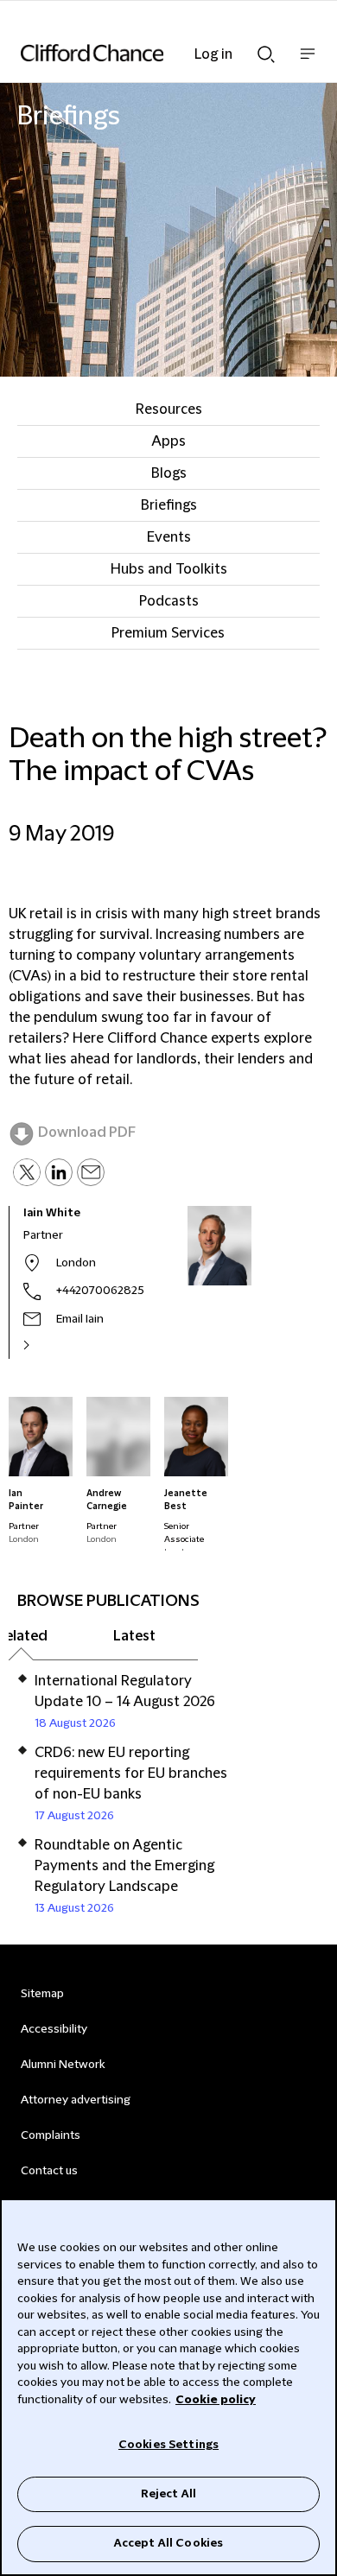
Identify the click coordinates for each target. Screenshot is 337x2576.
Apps (168, 441)
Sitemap (42, 1994)
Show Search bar (266, 49)
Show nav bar (308, 63)
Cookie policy (216, 2400)
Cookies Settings (168, 2445)
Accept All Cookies (168, 2543)
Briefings (169, 505)
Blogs (169, 473)
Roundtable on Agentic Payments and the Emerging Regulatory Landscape (124, 1866)
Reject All (168, 2494)
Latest (134, 1636)
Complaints (51, 2135)
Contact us (49, 2171)
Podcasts (169, 601)
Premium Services (168, 633)
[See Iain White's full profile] (45, 1345)
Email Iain (80, 1319)
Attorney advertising (76, 2100)
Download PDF (87, 1133)
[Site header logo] (143, 53)
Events (169, 537)
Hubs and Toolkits (169, 569)
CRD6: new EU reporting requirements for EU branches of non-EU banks (131, 1773)
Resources (169, 409)
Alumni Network (63, 2065)
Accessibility (54, 2029)
